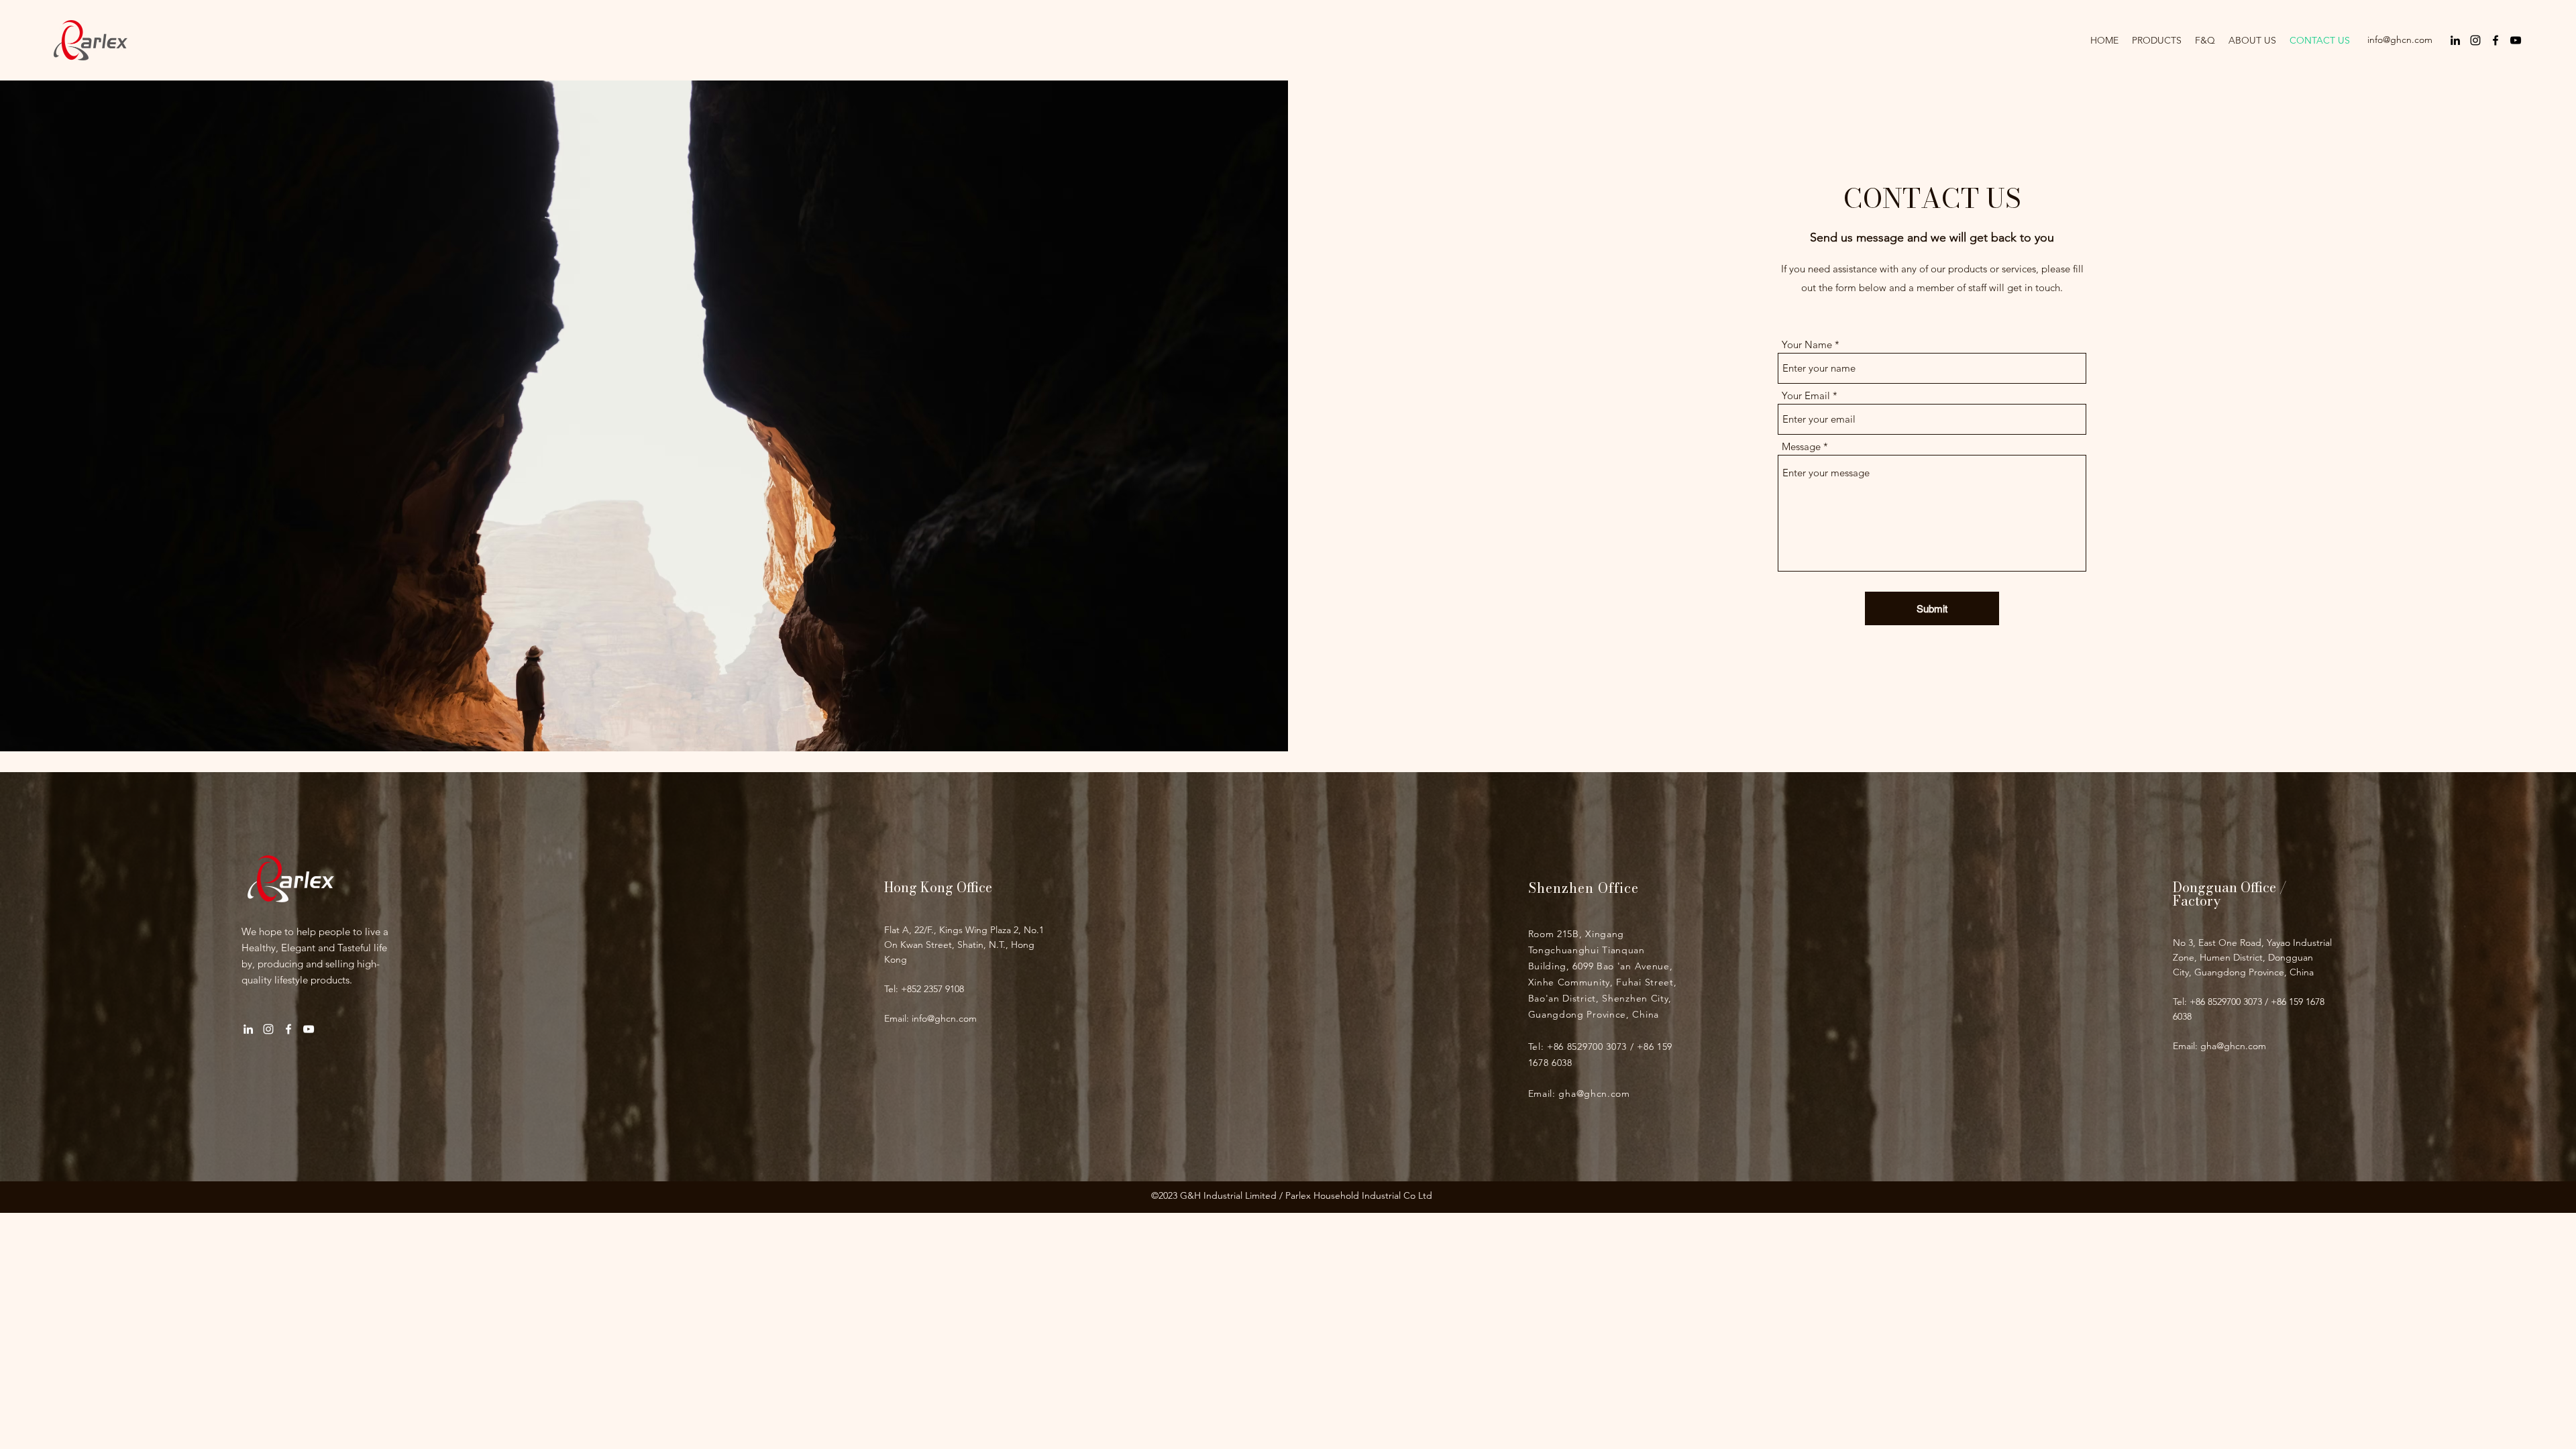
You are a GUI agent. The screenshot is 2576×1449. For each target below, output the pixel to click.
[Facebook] (2495, 40)
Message (1801, 446)
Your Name (1807, 344)
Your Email (1806, 395)
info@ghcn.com (2400, 40)
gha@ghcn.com (1594, 1093)
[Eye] (291, 878)
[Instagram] (2475, 40)
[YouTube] (2516, 40)
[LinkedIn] (2455, 40)
